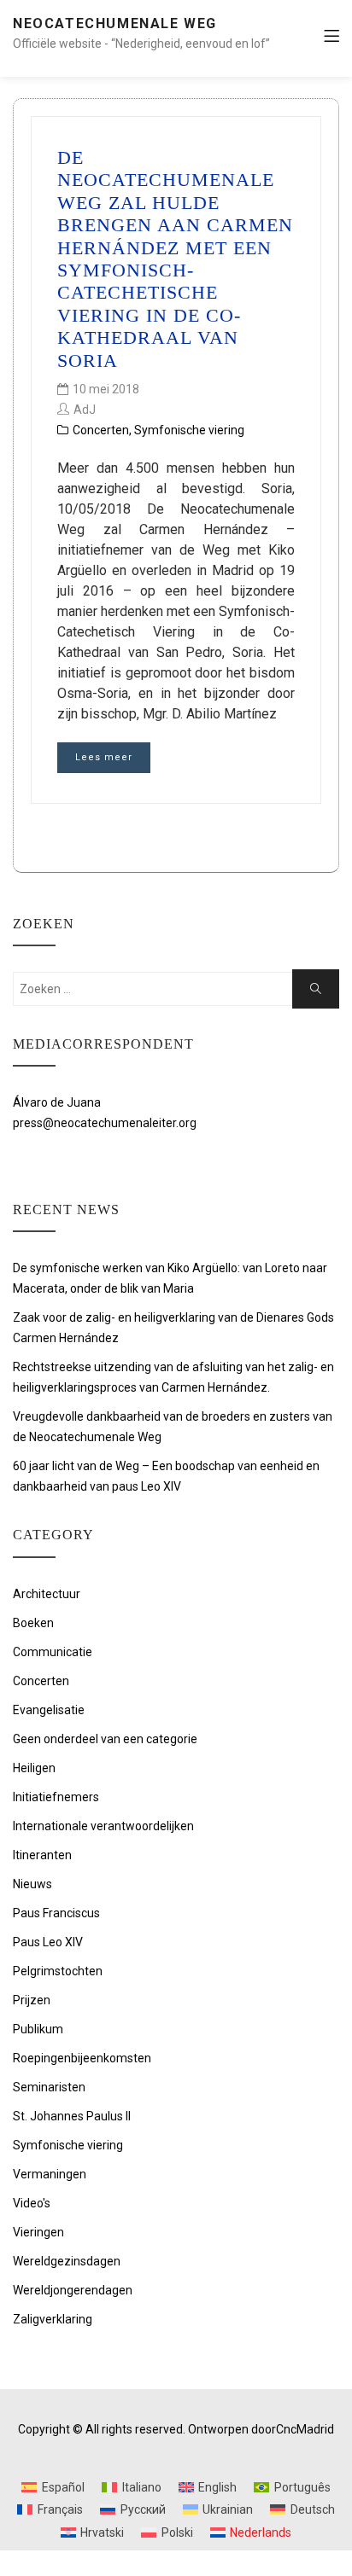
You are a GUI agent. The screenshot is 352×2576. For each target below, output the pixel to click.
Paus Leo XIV (48, 1942)
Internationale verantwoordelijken (103, 1826)
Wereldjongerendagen (73, 2290)
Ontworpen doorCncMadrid (261, 2429)
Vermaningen (50, 2174)
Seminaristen (49, 2087)
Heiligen (34, 1768)
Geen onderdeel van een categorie (105, 1739)
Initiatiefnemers (56, 1797)
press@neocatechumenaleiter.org (105, 1123)
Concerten (101, 430)
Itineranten (42, 1855)
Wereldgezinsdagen (67, 2261)
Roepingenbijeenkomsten (82, 2058)
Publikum (38, 2029)
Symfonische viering (189, 430)
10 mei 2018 (106, 389)
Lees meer (104, 757)
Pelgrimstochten (58, 1971)
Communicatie (53, 1652)
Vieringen (38, 2232)
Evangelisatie (49, 1710)
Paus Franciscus (56, 1913)
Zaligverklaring (53, 2319)
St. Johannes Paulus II (72, 2116)
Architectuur (47, 1594)
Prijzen (32, 2000)
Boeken (33, 1623)
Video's (32, 2203)
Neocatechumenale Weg (115, 23)
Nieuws (32, 1884)
